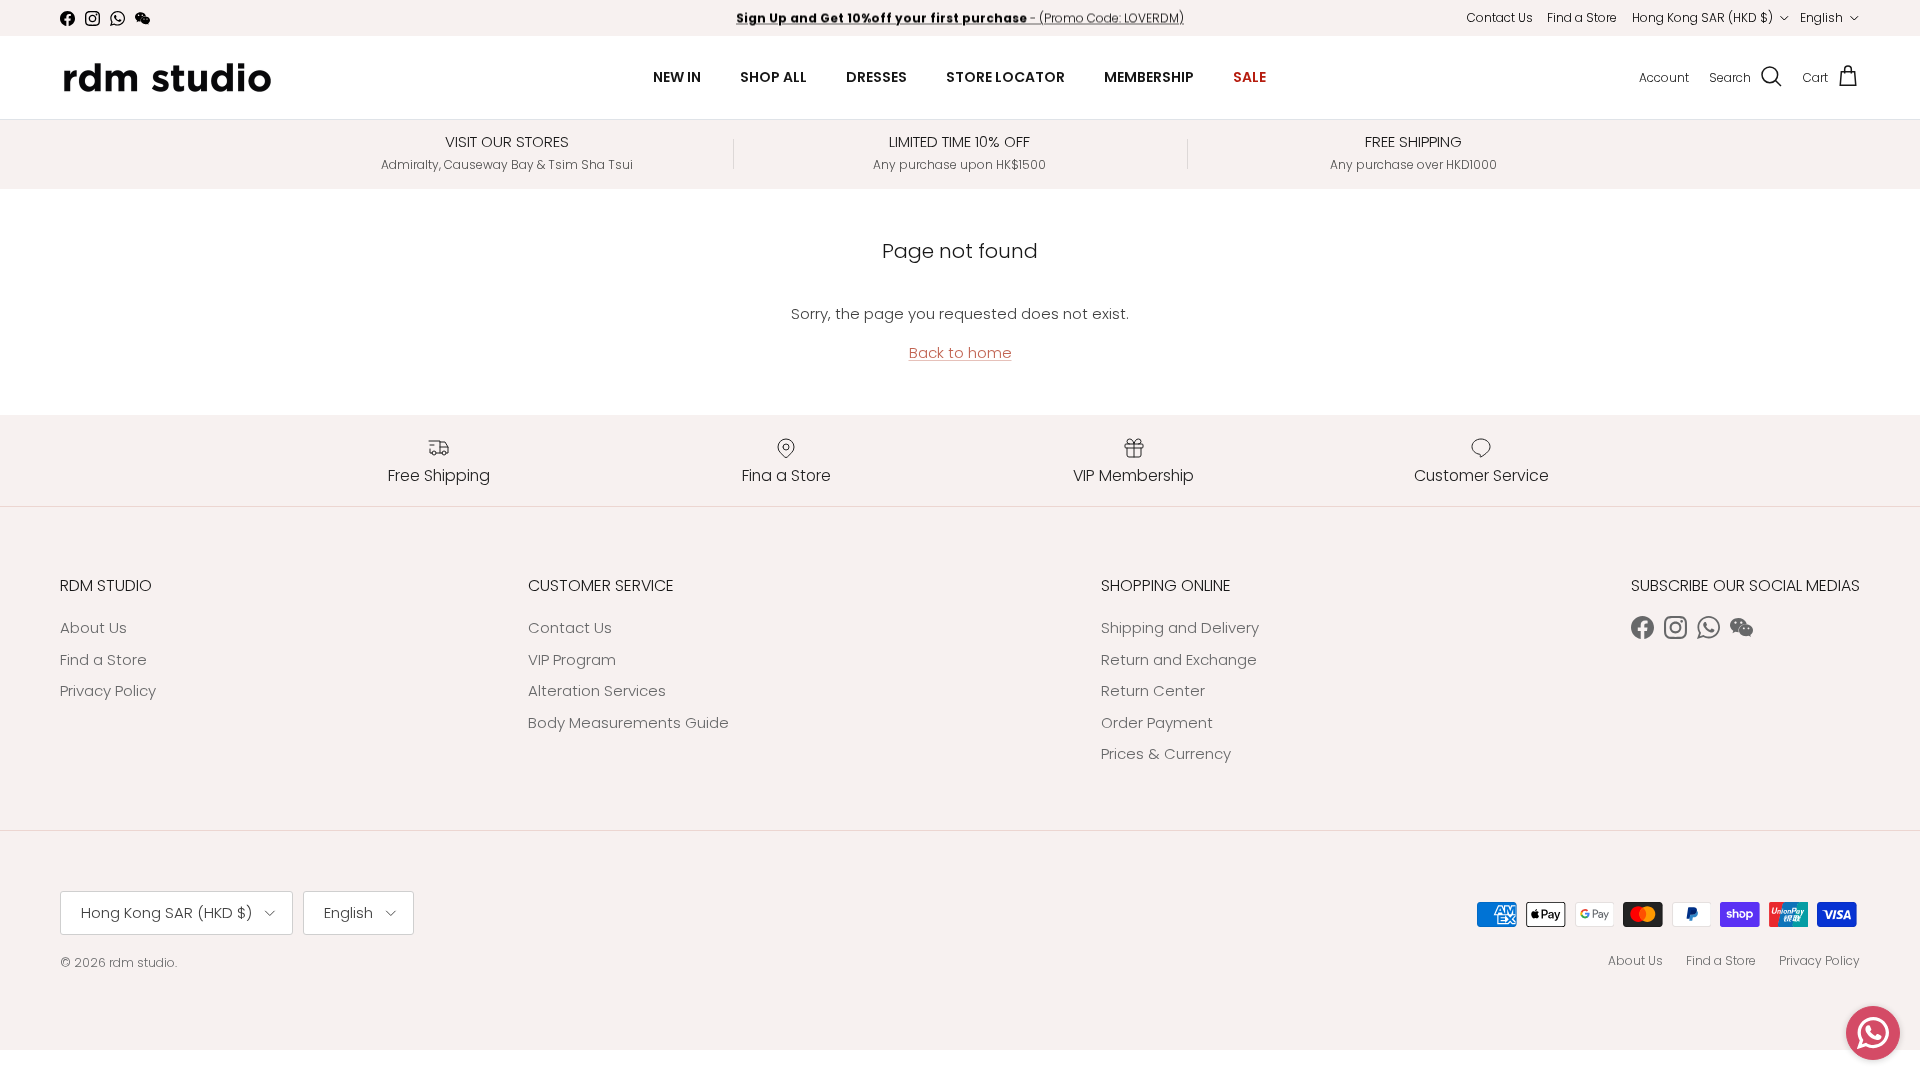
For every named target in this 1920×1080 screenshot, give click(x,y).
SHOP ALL (773, 77)
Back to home (960, 352)
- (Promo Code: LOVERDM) (960, 17)
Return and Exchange (1179, 659)
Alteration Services (597, 690)
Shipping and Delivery (1180, 627)
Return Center (1153, 690)
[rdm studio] (167, 77)
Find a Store (1582, 17)
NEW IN (677, 77)
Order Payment (1157, 722)
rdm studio (142, 962)
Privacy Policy (108, 690)
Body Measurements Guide (628, 722)
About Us (93, 627)
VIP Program (572, 659)
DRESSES (876, 77)
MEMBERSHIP (1149, 77)
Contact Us (1500, 17)
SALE (1249, 77)
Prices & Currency (1166, 753)
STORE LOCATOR (1005, 77)
